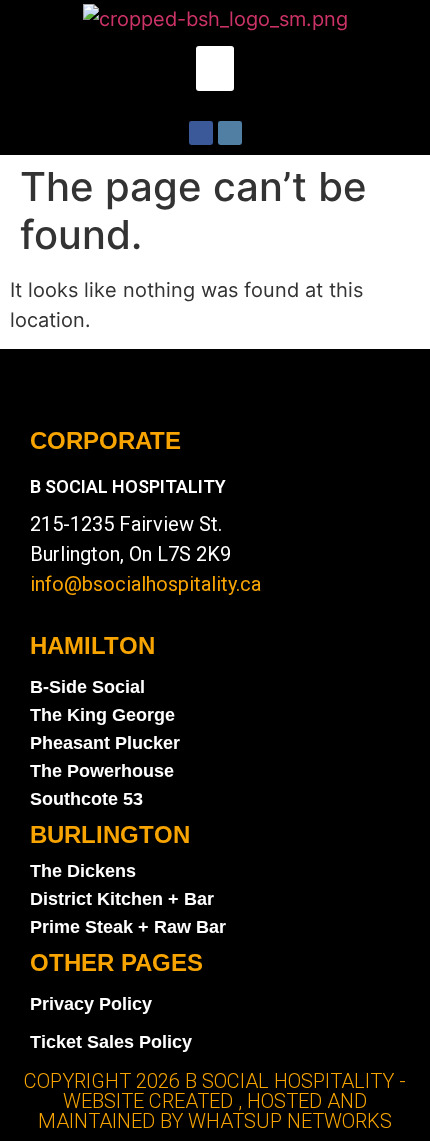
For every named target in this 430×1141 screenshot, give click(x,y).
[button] (215, 68)
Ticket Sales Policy (111, 1042)
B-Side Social (87, 687)
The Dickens (83, 871)
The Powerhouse (102, 771)
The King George (102, 715)
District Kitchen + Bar (122, 899)
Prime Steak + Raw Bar (128, 927)
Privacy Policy (91, 1004)
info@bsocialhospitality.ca (145, 584)
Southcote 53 (86, 799)
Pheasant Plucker (105, 743)
